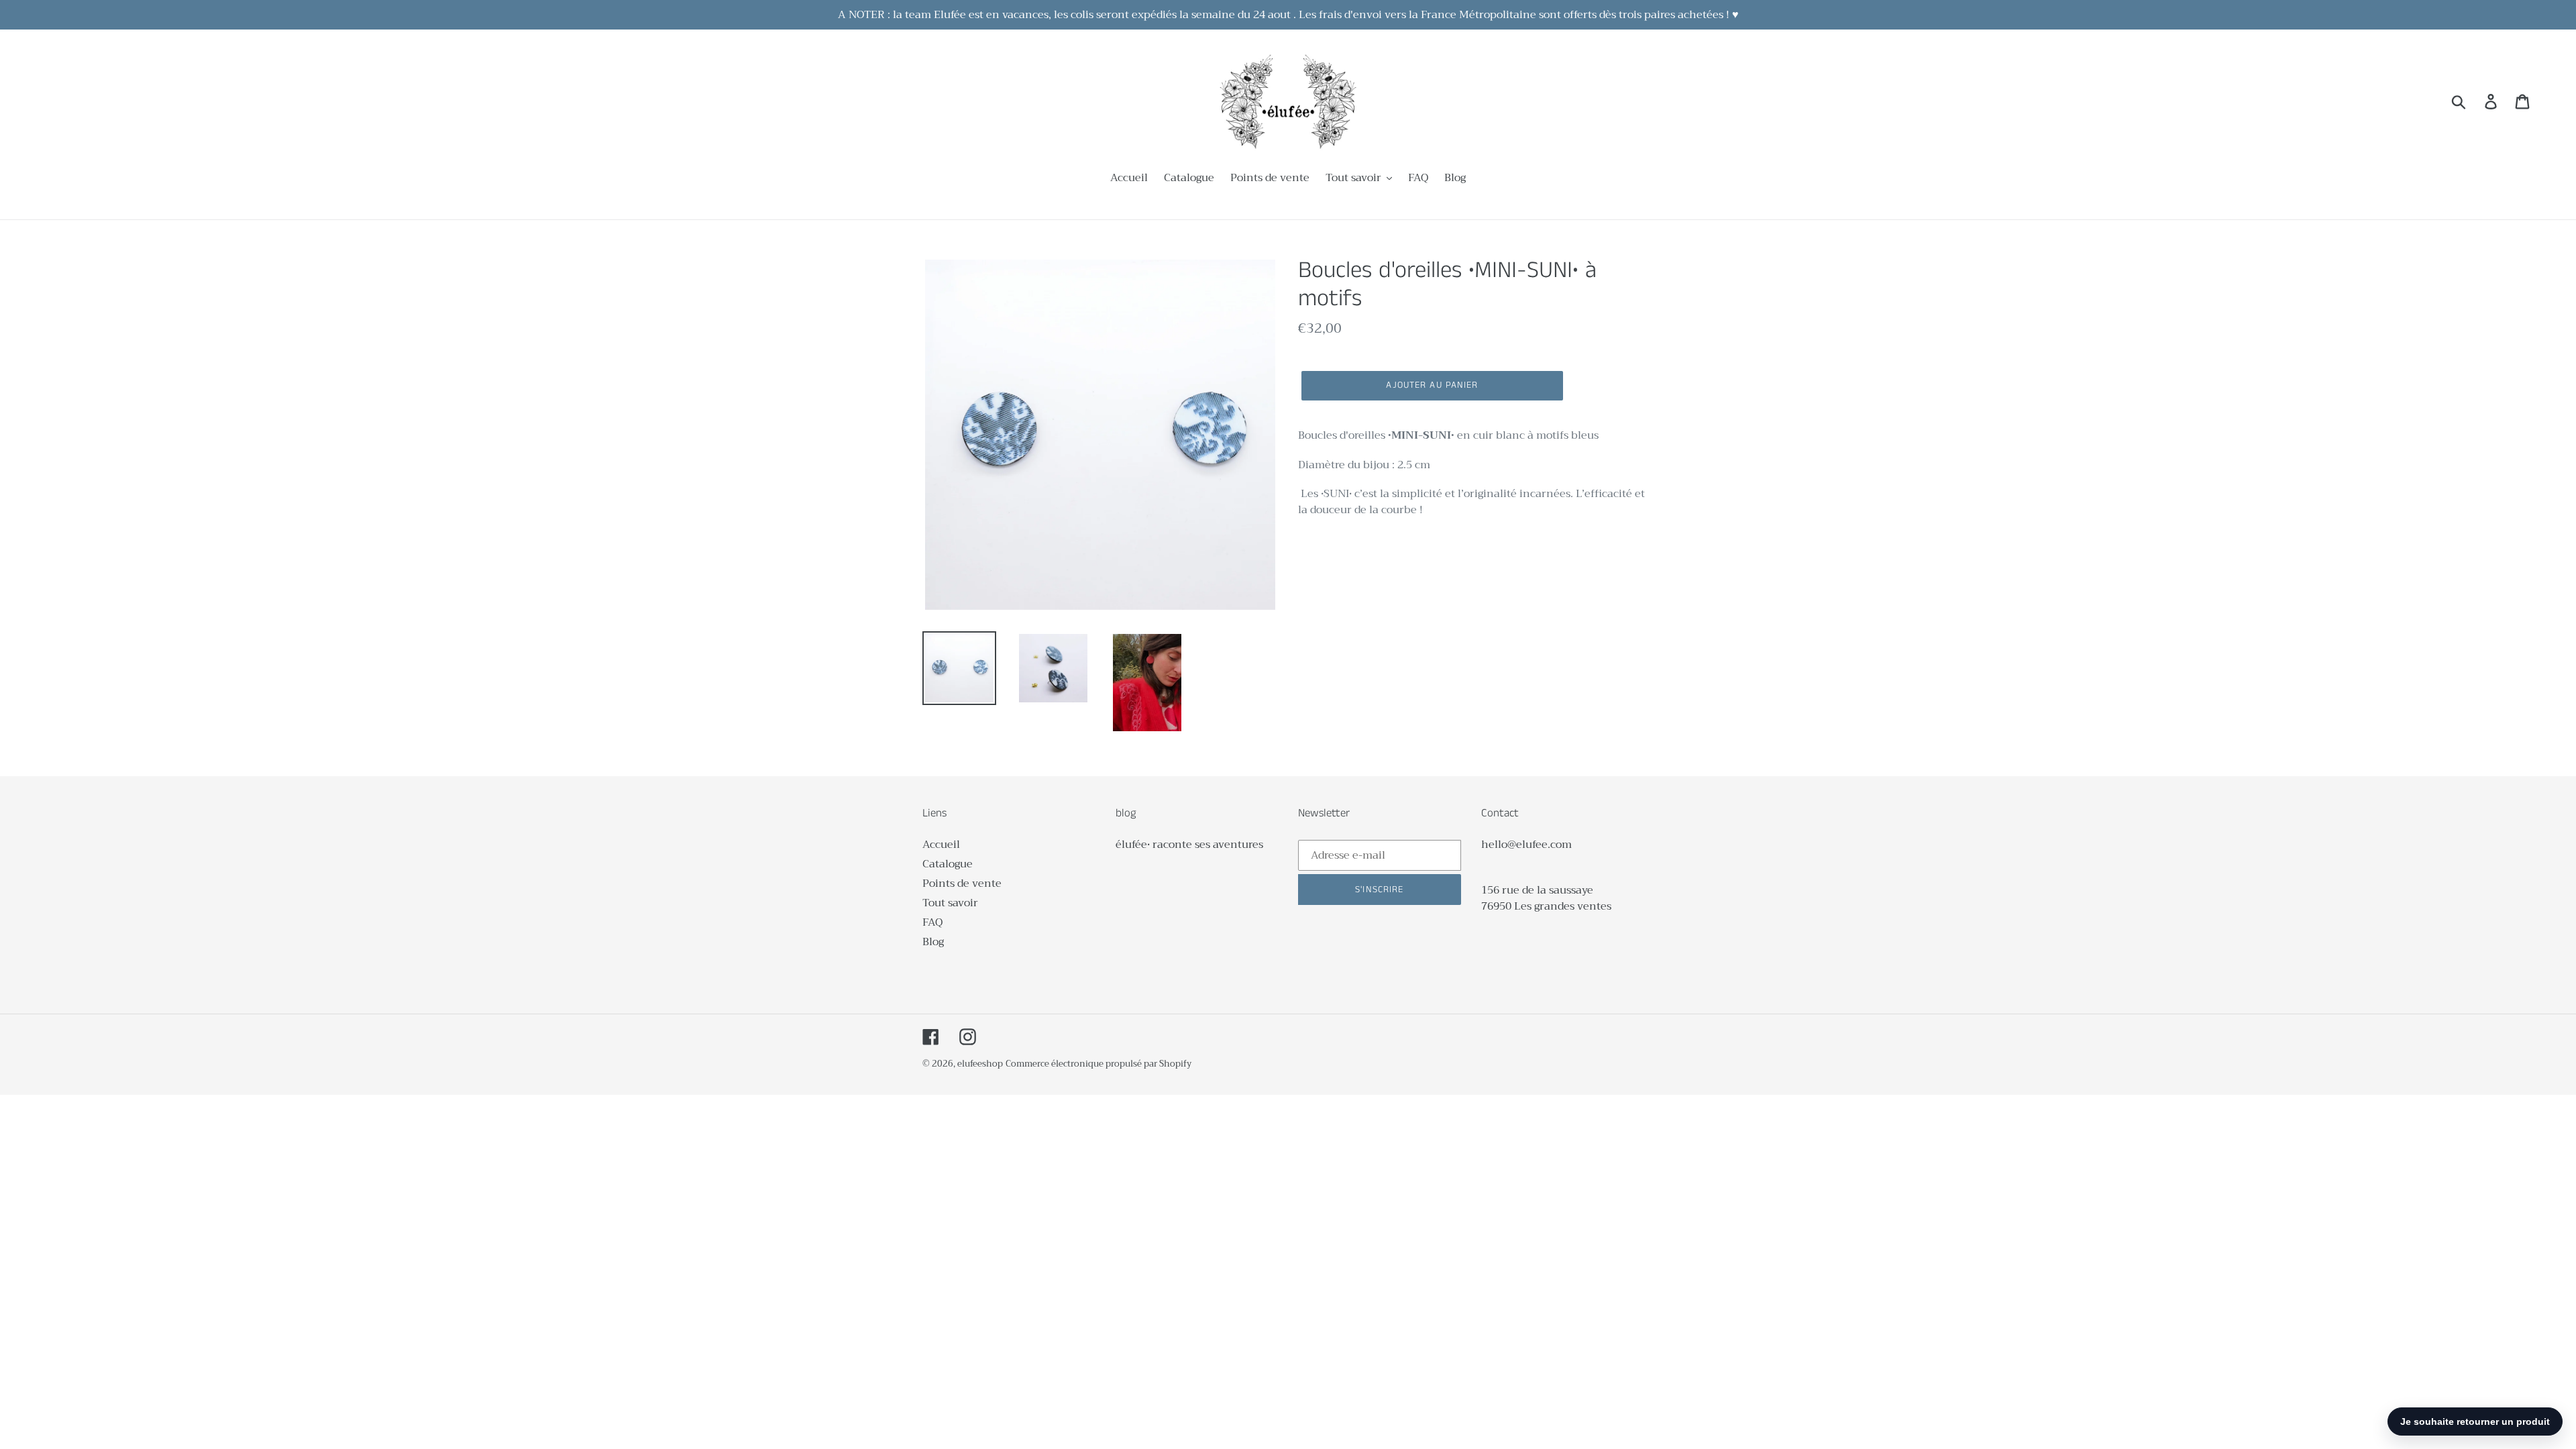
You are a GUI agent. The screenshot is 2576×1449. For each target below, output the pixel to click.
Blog (933, 942)
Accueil (941, 845)
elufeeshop (980, 1064)
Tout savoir (950, 903)
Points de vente (962, 883)
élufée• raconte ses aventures (1189, 845)
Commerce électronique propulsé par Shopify (1098, 1064)
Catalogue (948, 864)
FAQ (932, 922)
